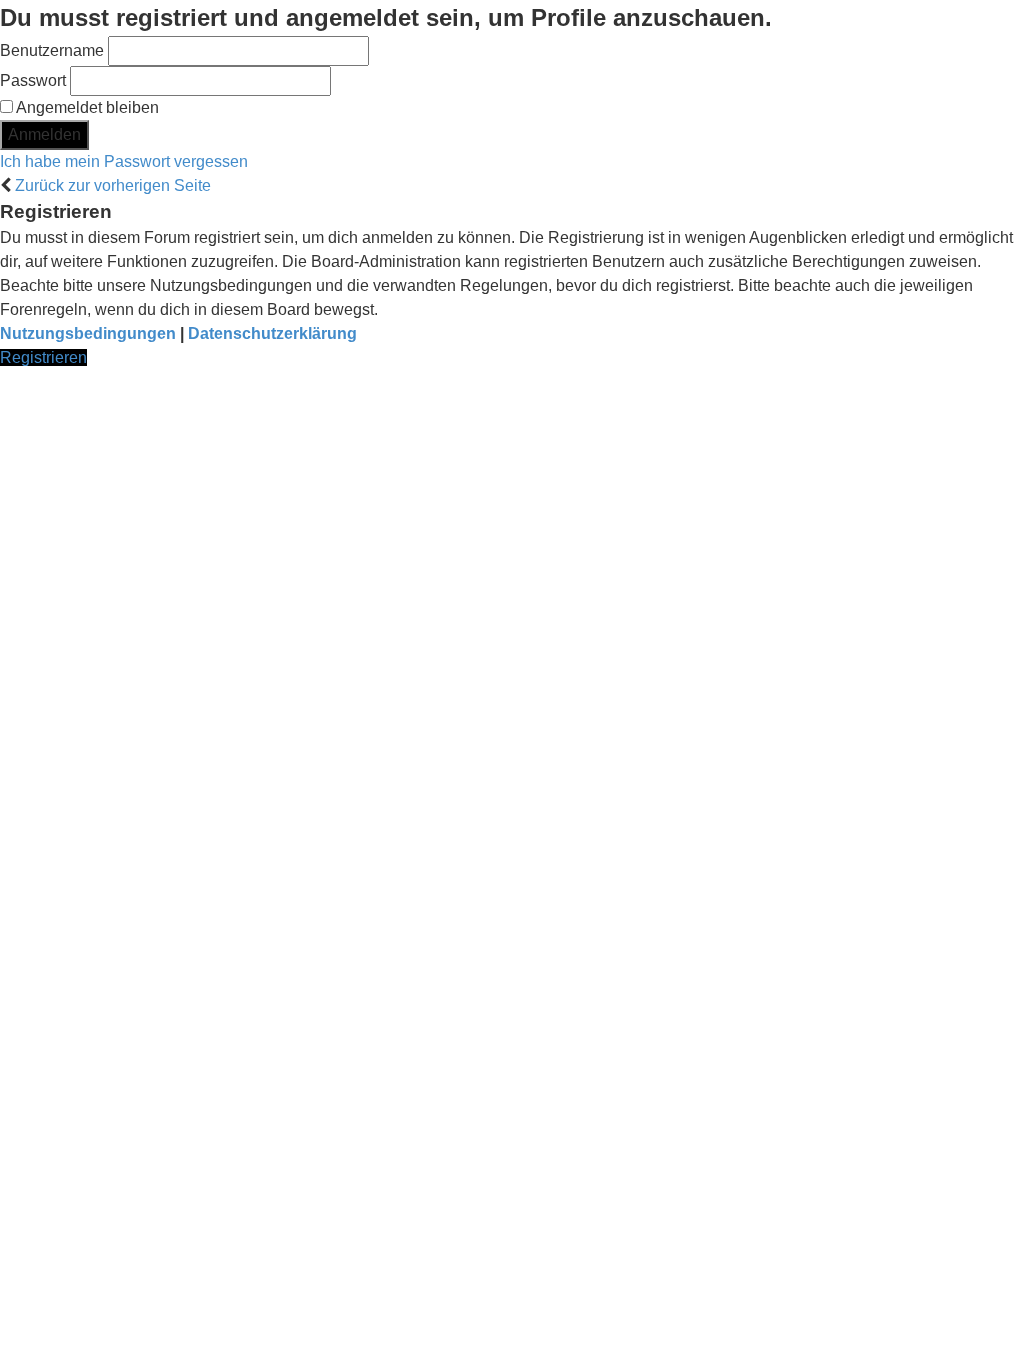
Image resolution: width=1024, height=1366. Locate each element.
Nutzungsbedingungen (88, 333)
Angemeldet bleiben (86, 107)
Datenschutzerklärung (272, 333)
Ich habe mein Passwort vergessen (124, 161)
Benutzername (52, 50)
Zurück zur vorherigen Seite (113, 185)
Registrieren (43, 357)
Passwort (33, 80)
